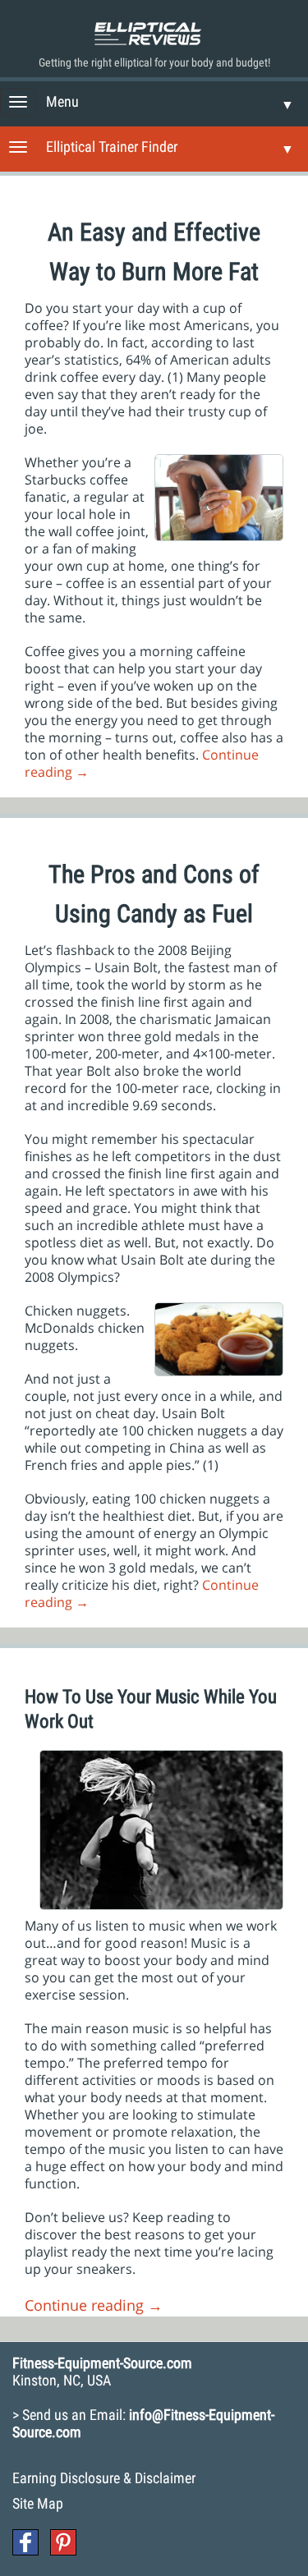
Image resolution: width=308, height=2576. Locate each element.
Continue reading (94, 2305)
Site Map (38, 2503)
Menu (62, 101)
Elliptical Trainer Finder (112, 147)
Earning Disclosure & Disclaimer (104, 2478)
